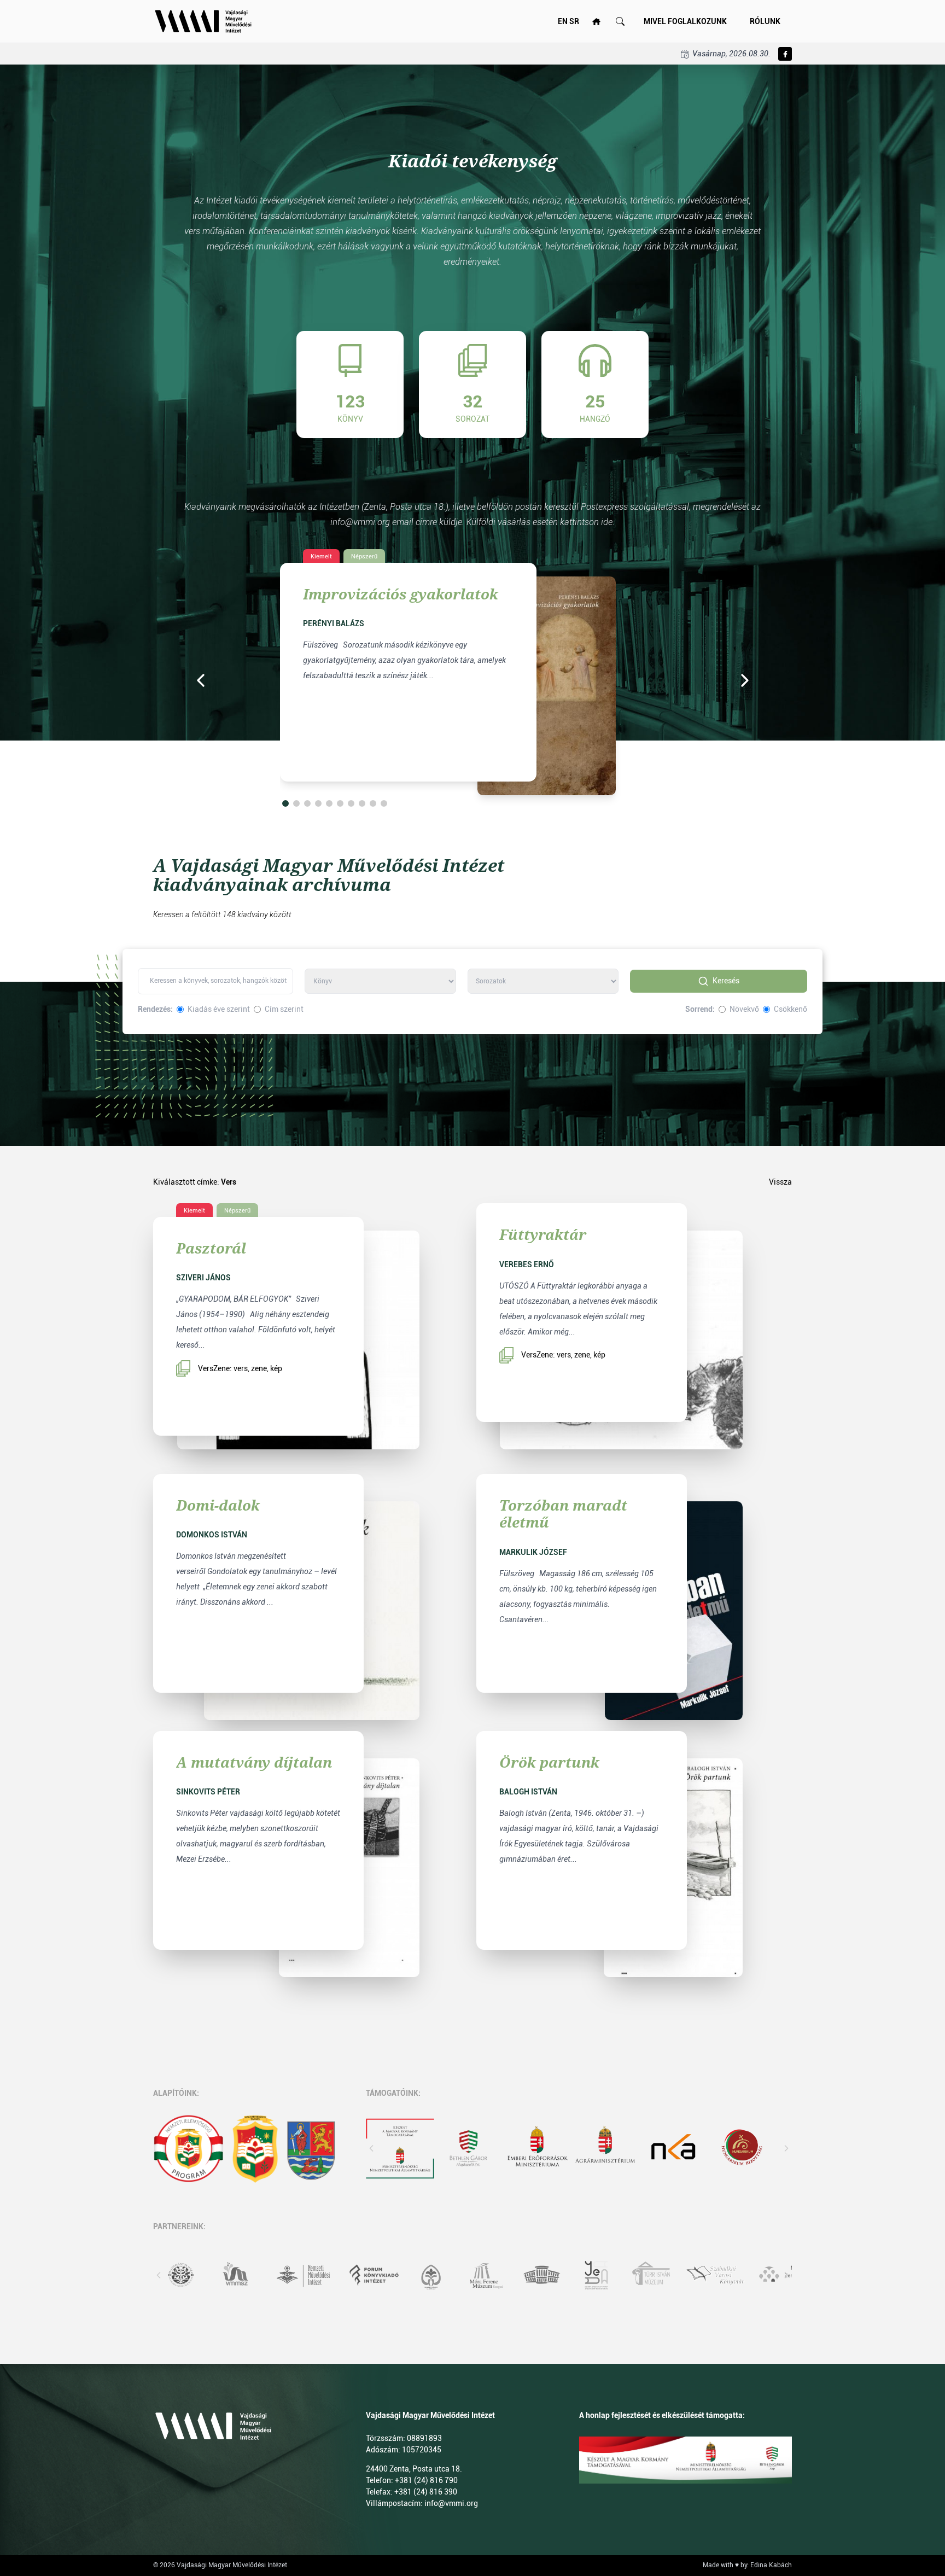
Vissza (780, 1182)
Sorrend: (700, 1009)
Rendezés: (155, 1009)
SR (574, 21)
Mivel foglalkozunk (685, 21)
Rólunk (765, 21)
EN (563, 21)
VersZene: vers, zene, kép (240, 1368)
